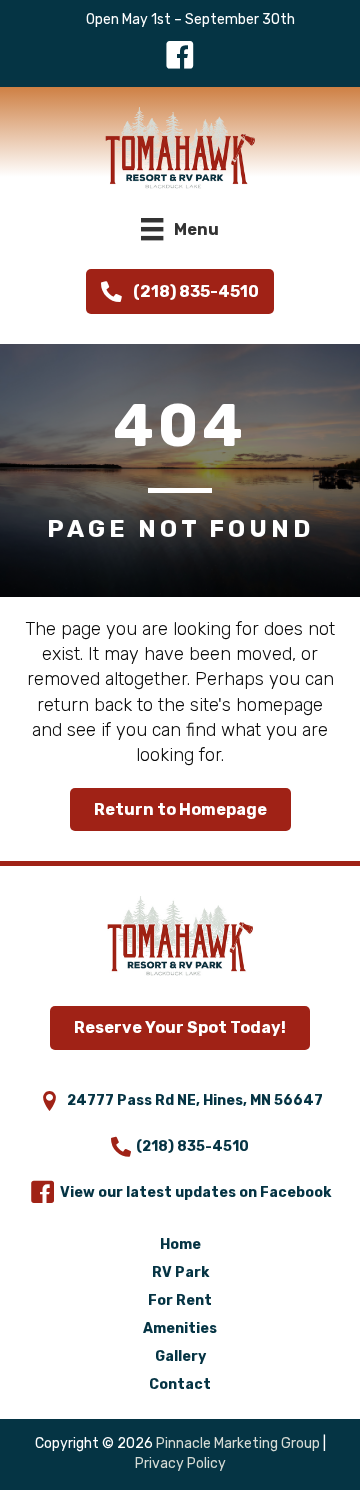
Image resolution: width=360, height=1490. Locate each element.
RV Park (180, 1272)
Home (180, 1244)
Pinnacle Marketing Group (238, 1443)
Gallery (180, 1356)
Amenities (180, 1328)
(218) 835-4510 (192, 1146)
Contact (180, 1384)
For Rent (180, 1300)
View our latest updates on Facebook (195, 1192)
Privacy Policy (180, 1463)
